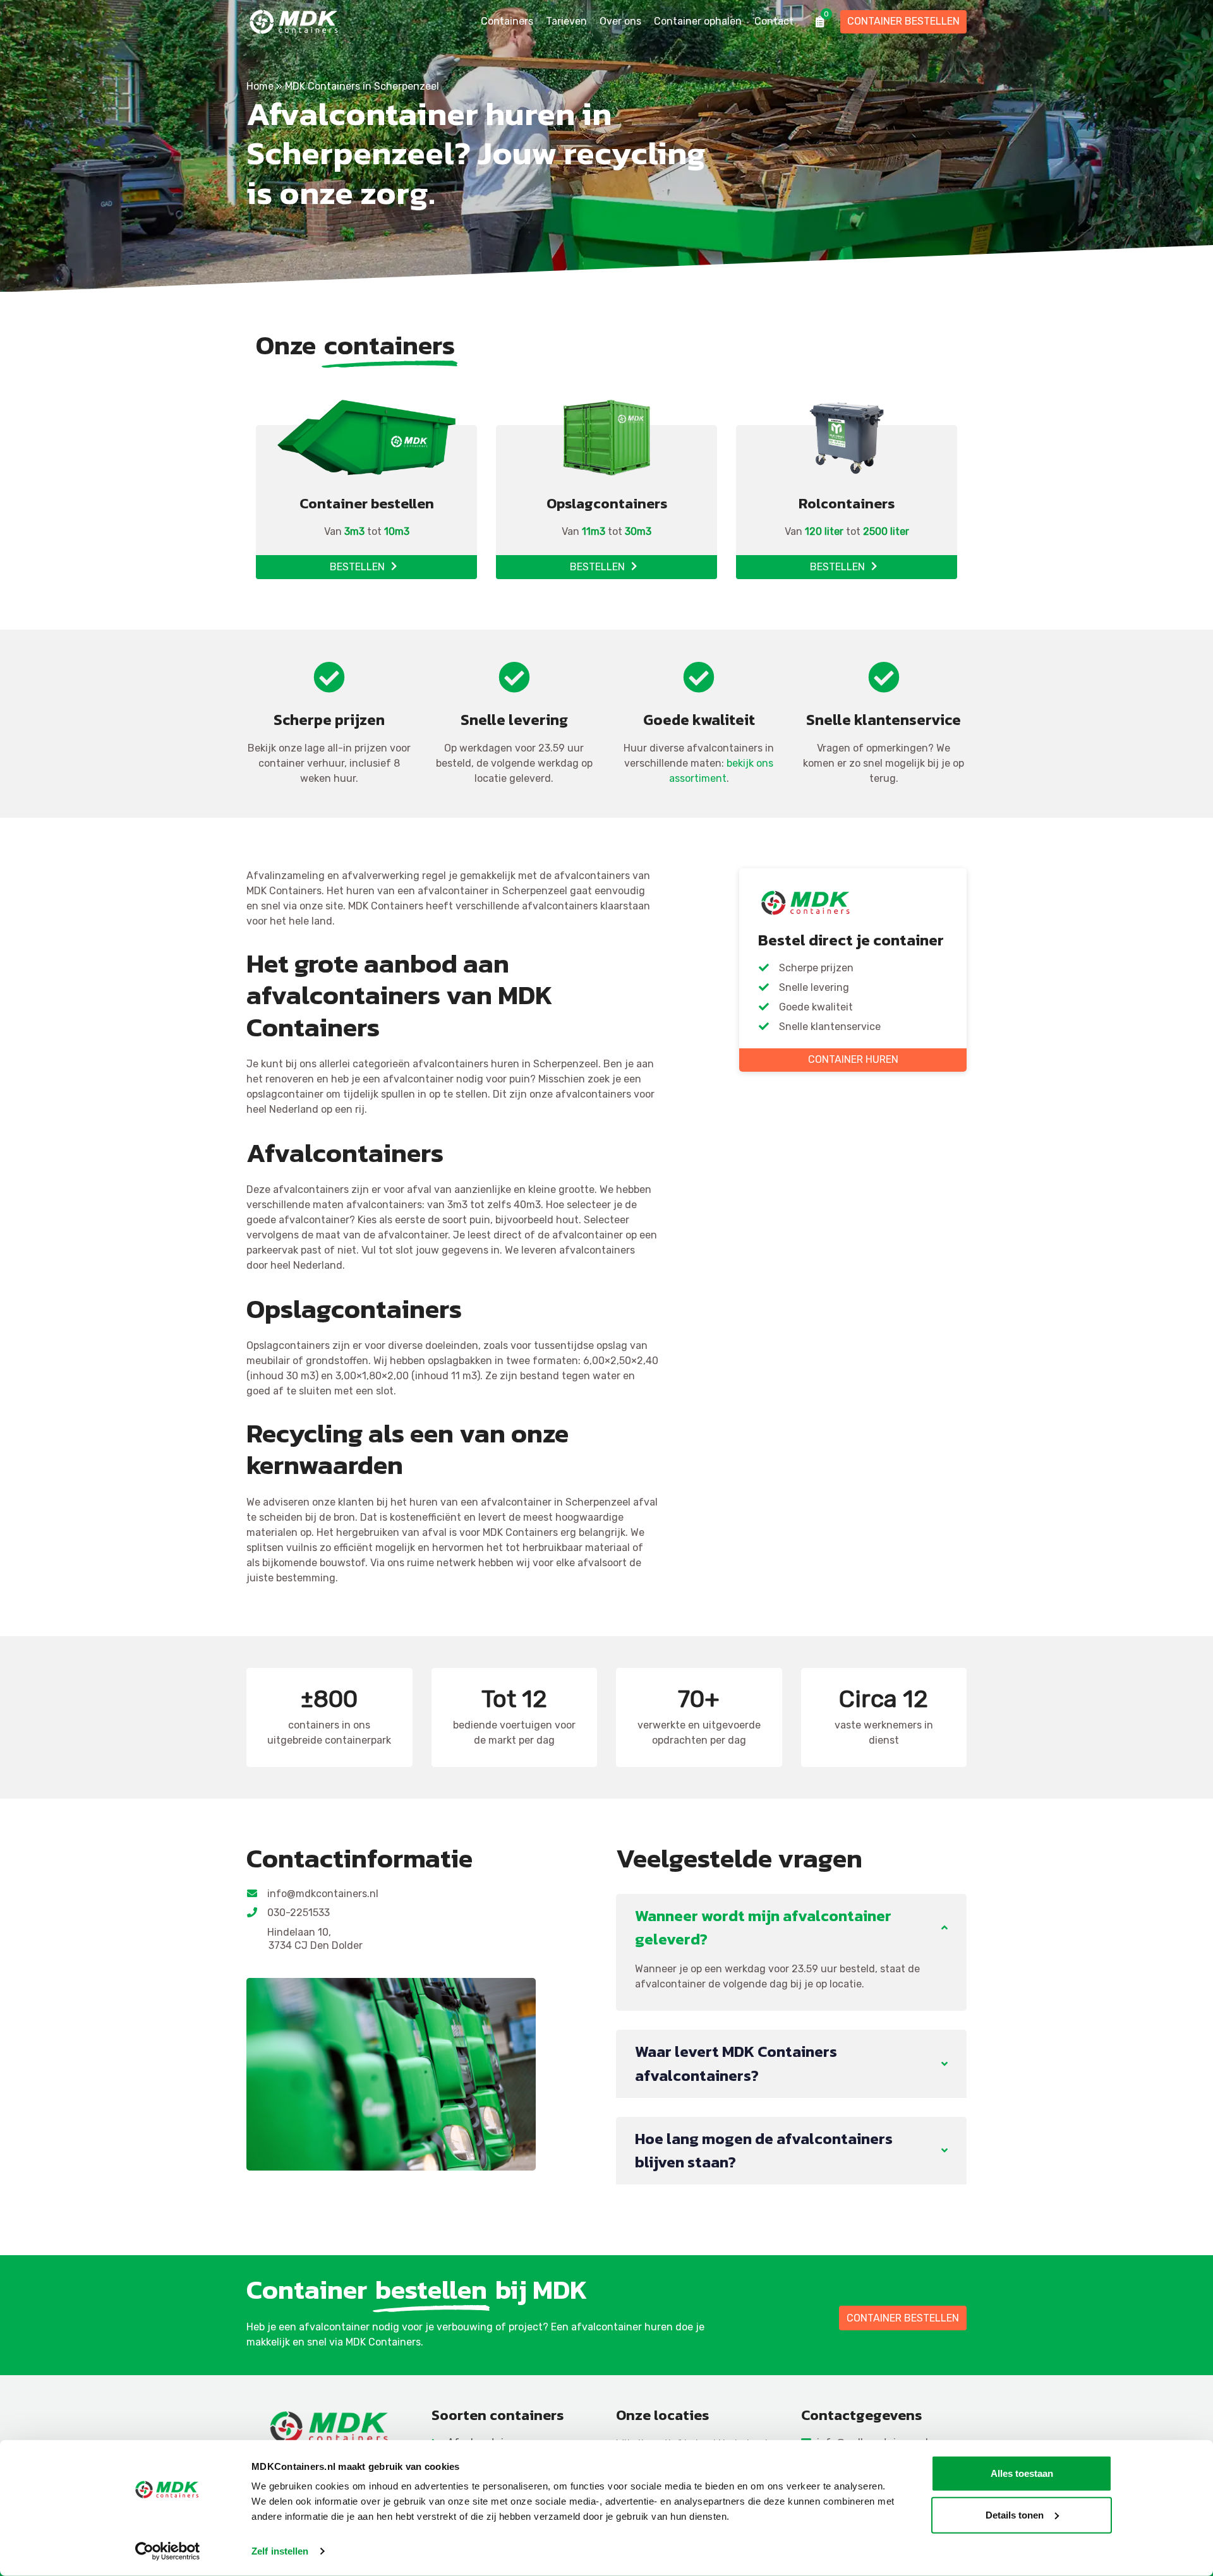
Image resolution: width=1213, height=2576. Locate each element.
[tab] (791, 1928)
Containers (507, 21)
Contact (774, 21)
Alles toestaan (1022, 2473)
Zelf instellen (280, 2551)
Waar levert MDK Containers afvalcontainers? (736, 2063)
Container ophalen (698, 21)
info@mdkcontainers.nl (323, 1894)
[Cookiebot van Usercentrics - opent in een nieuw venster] (168, 2551)
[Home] (329, 2427)
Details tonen (1015, 2514)
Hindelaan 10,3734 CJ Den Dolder (316, 1939)
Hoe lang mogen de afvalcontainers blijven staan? (764, 2150)
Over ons (620, 21)
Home (260, 86)
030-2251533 (299, 1913)
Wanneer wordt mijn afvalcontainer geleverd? (763, 1927)
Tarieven (566, 21)
